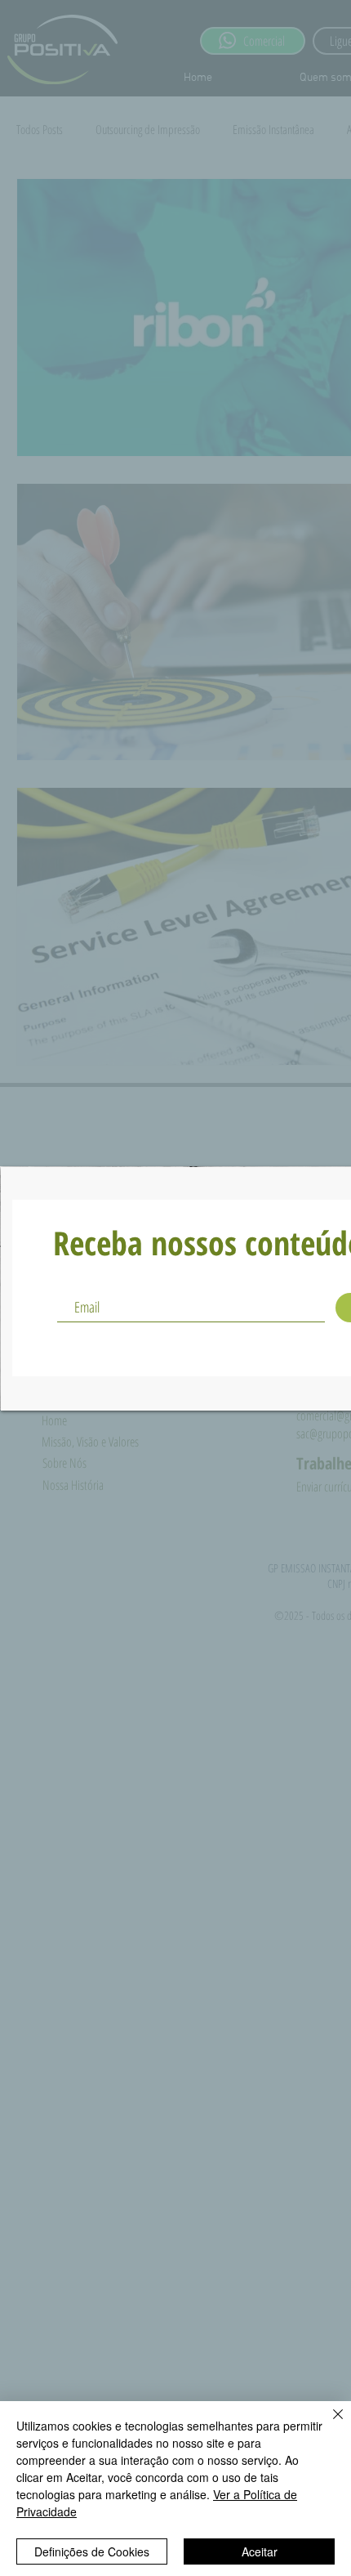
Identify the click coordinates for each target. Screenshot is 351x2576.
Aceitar (260, 2551)
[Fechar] (328, 2424)
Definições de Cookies (92, 2551)
